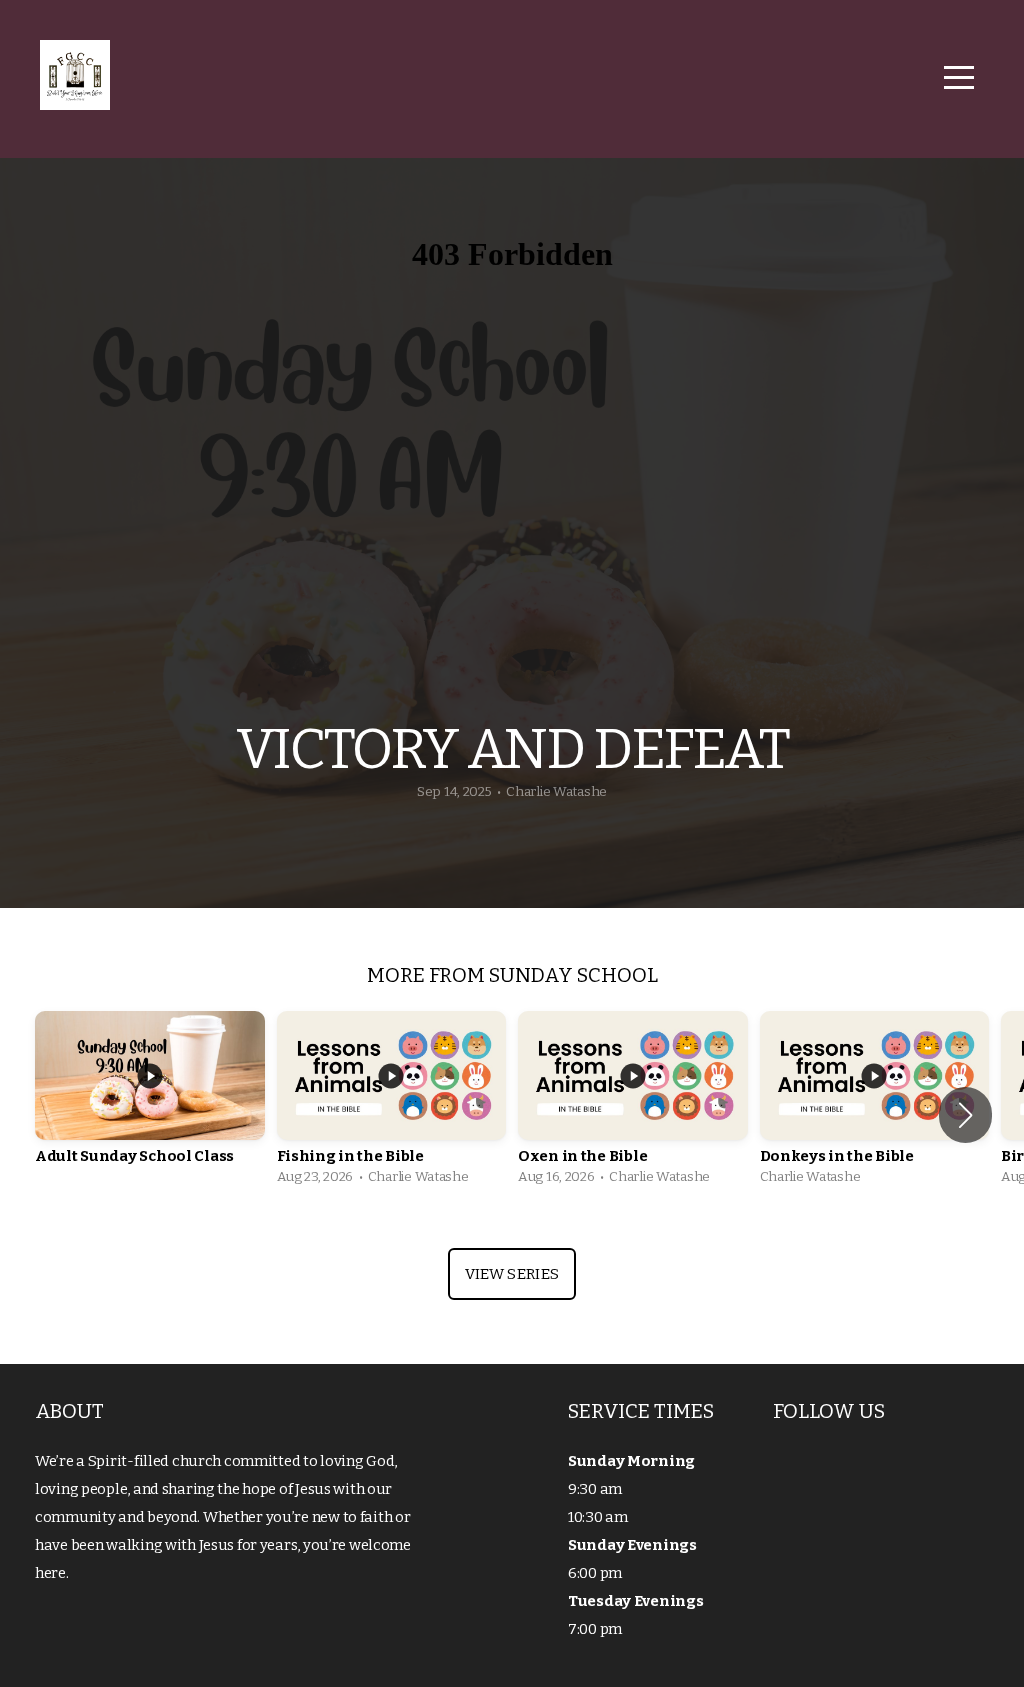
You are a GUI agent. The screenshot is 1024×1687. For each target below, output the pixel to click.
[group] (150, 1103)
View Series (512, 1274)
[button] (965, 1115)
